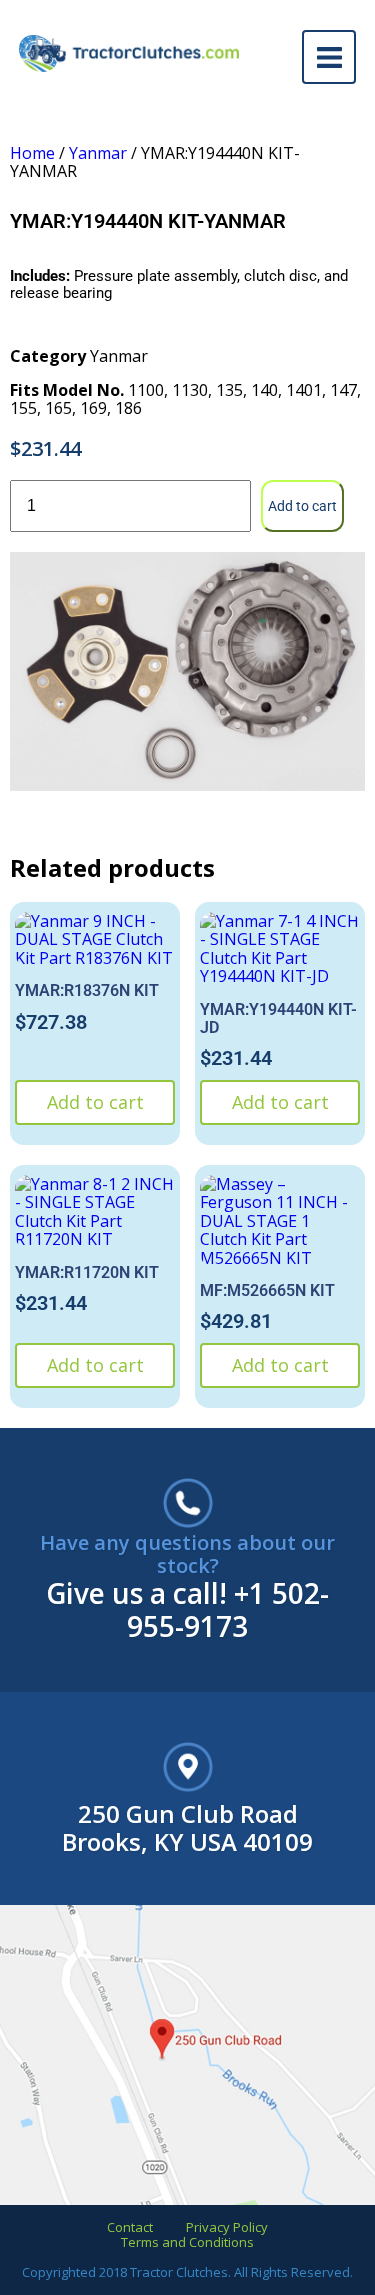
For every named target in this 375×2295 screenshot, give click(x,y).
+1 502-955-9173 (228, 1609)
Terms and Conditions (187, 2242)
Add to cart (302, 506)
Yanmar (98, 153)
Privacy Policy (227, 2227)
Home (32, 153)
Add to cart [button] (95, 1102)
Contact (130, 2227)
